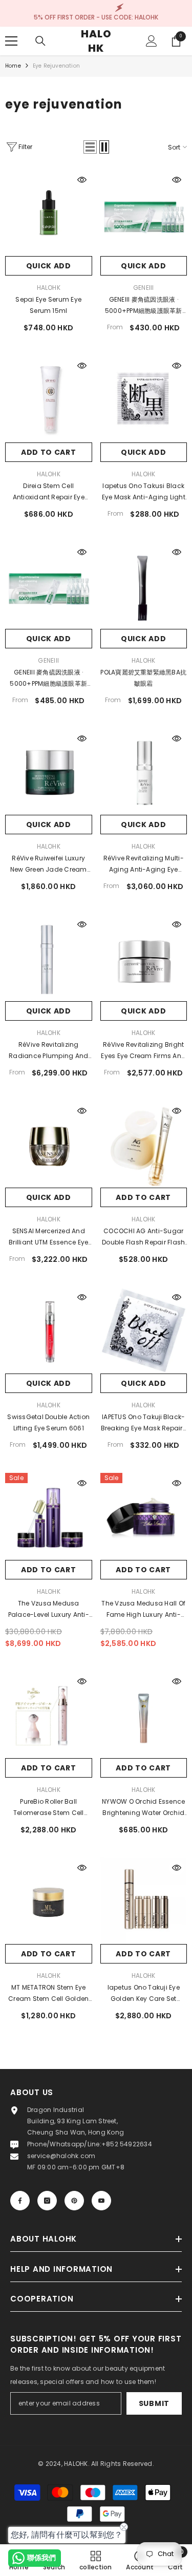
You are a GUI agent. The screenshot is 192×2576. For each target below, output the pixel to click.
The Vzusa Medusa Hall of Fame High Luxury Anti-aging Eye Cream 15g (143, 1610)
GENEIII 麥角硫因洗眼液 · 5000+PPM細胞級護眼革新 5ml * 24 (48, 679)
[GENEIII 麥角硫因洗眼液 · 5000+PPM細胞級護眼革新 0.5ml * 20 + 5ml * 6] (144, 213)
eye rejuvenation (56, 66)
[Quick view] (82, 180)
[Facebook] (20, 2201)
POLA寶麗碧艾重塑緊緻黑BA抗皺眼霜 (143, 678)
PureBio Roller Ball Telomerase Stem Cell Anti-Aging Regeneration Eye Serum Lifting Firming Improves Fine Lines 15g (49, 1808)
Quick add (49, 266)
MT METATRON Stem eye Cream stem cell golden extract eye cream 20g (48, 1994)
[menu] (11, 41)
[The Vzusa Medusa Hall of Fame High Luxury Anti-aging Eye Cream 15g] (144, 1516)
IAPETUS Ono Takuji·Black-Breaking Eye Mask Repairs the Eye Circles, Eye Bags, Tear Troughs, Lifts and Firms (144, 1423)
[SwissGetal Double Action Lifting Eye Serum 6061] (49, 1331)
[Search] (40, 41)
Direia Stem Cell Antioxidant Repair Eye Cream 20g (49, 492)
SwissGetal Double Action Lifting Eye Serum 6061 (48, 1422)
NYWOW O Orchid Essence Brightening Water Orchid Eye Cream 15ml (143, 1808)
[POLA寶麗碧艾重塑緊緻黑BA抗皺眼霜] (144, 585)
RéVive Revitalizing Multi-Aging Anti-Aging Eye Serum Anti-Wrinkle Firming (144, 864)
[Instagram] (47, 2201)
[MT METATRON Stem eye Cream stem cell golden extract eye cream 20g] (49, 1901)
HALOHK (49, 288)
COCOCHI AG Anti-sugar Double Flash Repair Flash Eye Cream (143, 1237)
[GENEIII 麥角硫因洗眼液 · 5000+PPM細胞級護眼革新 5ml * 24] (49, 585)
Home (13, 66)
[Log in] (152, 41)
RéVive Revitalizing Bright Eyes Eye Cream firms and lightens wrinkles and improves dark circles (143, 1051)
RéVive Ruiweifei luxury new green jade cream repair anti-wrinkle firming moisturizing (49, 864)
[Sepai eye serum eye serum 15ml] (49, 213)
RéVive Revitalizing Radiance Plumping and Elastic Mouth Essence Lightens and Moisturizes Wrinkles (48, 1051)
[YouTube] (101, 2201)
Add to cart (49, 452)
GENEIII (144, 288)
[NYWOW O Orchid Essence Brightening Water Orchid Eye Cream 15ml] (144, 1715)
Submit (154, 2403)
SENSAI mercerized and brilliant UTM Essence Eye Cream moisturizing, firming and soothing (48, 1237)
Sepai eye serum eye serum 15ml (48, 305)
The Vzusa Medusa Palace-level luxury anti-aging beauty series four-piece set (49, 1610)
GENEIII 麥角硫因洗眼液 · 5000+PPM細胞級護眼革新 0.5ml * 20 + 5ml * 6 (144, 306)
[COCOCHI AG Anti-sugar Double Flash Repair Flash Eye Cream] (144, 1144)
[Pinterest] (74, 2201)
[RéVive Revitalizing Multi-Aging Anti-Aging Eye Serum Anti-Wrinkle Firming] (144, 772)
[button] (90, 147)
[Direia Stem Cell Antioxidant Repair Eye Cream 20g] (49, 399)
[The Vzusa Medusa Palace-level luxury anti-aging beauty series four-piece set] (49, 1516)
